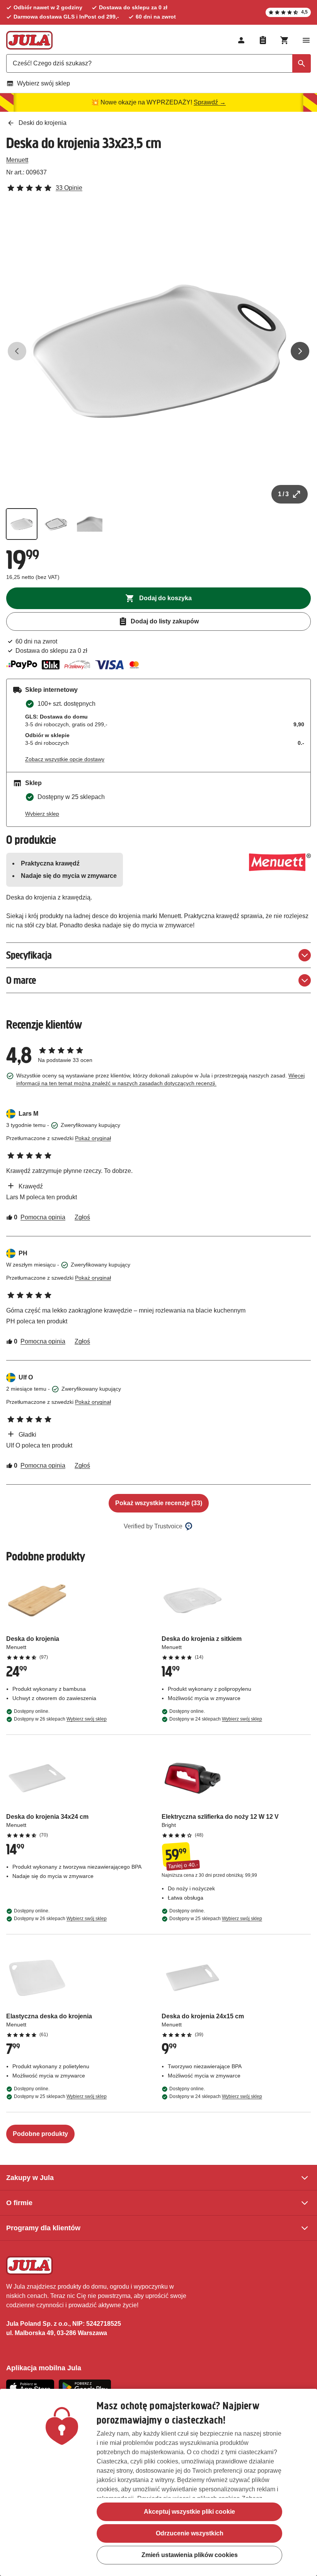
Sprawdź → (210, 102)
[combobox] (158, 63)
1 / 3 (283, 494)
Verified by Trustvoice (153, 1526)
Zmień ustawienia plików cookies (190, 2555)
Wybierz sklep (42, 814)
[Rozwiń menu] (306, 40)
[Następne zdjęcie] (300, 351)
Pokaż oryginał (93, 1138)
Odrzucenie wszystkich (190, 2533)
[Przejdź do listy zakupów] (263, 40)
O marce (21, 980)
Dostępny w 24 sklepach (216, 1719)
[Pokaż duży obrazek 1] (158, 351)
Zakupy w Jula (30, 2178)
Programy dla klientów (43, 2228)
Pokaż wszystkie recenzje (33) (159, 1503)
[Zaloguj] (241, 40)
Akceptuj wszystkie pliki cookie (189, 2512)
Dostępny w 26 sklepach (60, 1719)
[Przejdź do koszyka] (285, 40)
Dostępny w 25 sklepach (216, 1919)
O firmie (19, 2203)
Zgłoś (82, 1217)
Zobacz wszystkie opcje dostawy (65, 759)
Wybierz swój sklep (43, 83)
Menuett (17, 160)
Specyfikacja (29, 955)
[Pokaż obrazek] (22, 524)
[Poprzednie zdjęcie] (17, 351)
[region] (158, 2482)
